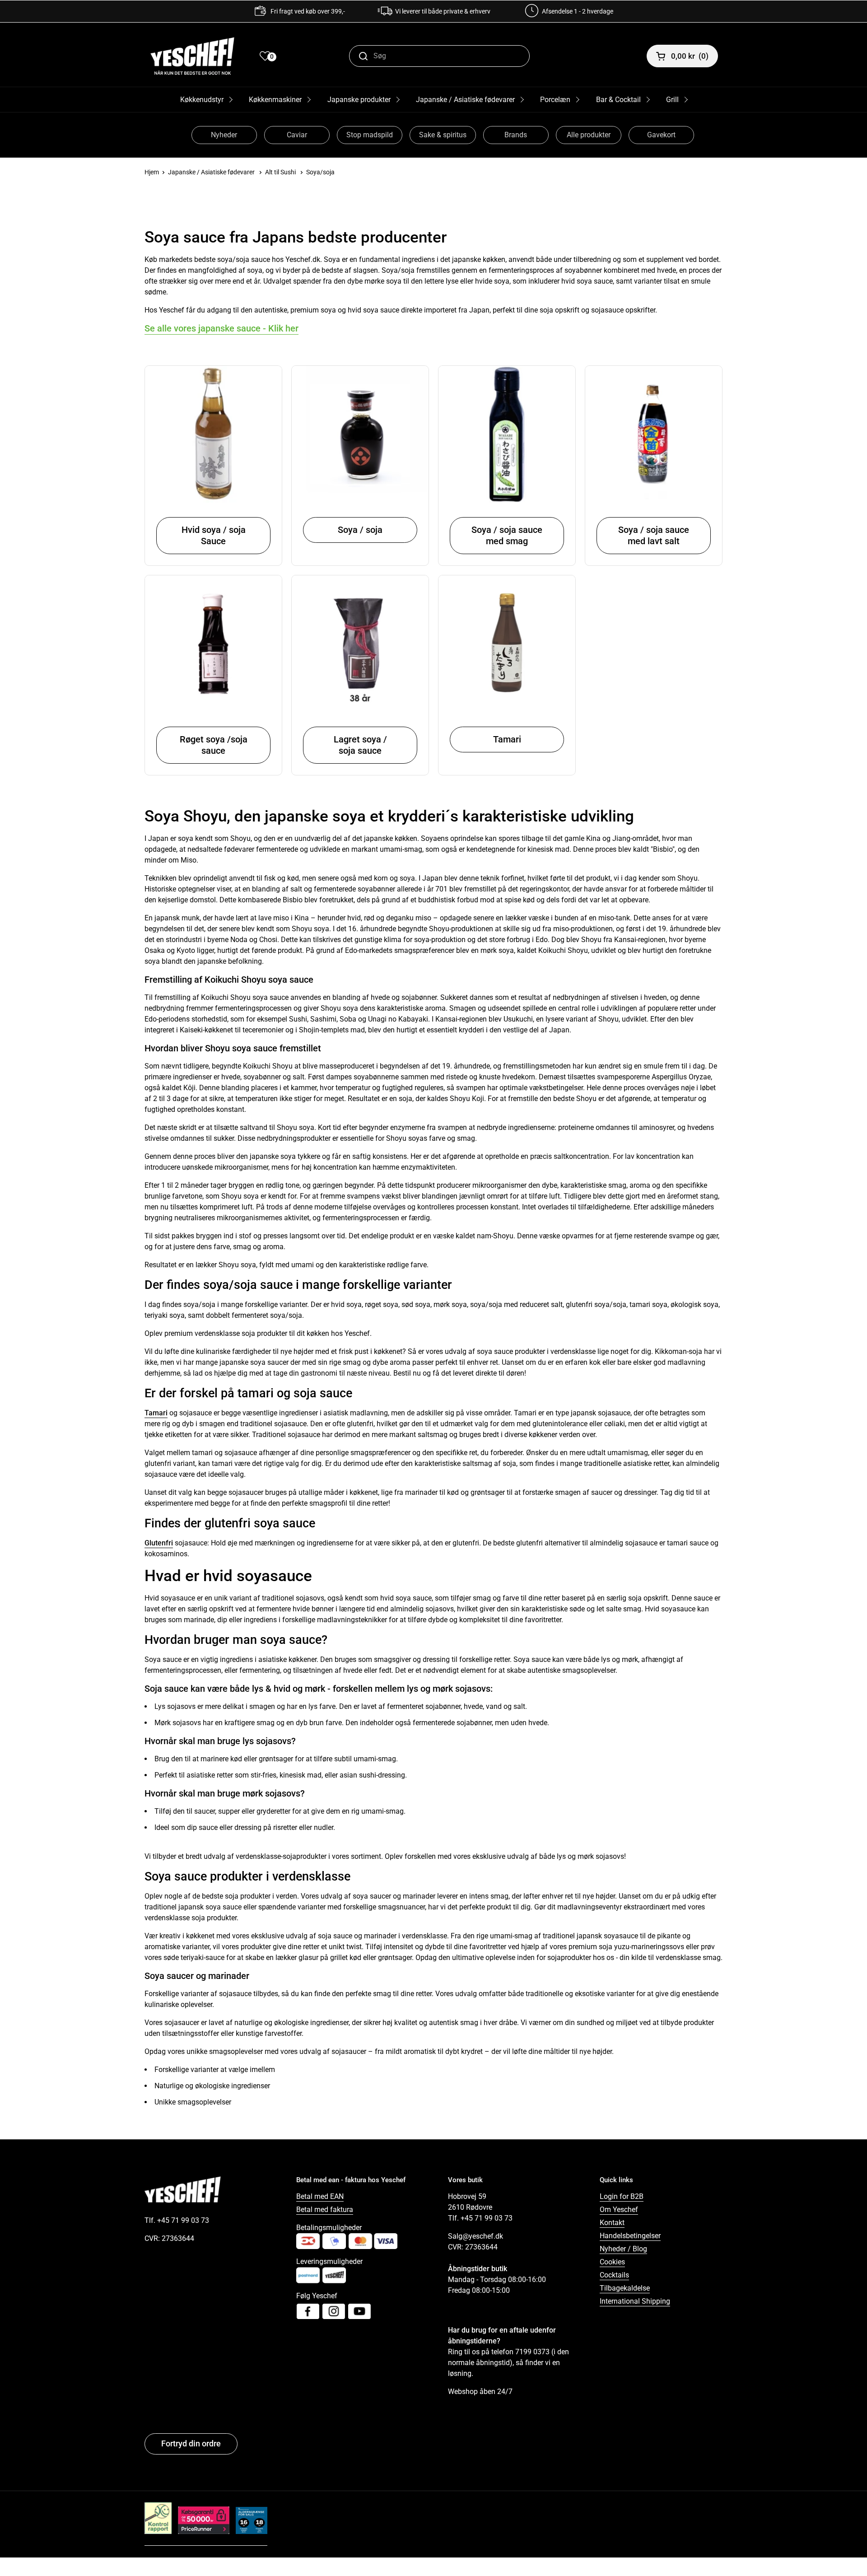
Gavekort (661, 135)
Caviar (297, 135)
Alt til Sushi (280, 172)
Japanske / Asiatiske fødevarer (465, 100)
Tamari (507, 739)
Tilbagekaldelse (625, 2288)
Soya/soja (320, 172)
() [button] (690, 56)
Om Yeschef (619, 2210)
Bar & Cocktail (618, 100)
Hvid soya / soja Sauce (214, 535)
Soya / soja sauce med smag (507, 535)
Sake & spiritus (443, 135)
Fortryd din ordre (191, 2443)
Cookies (612, 2262)
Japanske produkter (359, 100)
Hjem (152, 172)
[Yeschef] (192, 56)
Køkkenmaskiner (275, 100)
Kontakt (612, 2223)
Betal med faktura (325, 2210)
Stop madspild (370, 135)
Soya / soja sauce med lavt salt (654, 535)
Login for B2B (622, 2196)
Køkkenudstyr (202, 100)
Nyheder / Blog (623, 2249)
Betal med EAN (320, 2196)
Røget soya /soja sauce (214, 745)
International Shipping (635, 2301)
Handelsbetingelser (630, 2236)
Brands (516, 135)
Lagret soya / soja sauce (360, 745)
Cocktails (614, 2275)
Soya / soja (360, 530)
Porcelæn (555, 100)
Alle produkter (589, 135)
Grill (672, 100)
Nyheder (224, 135)
